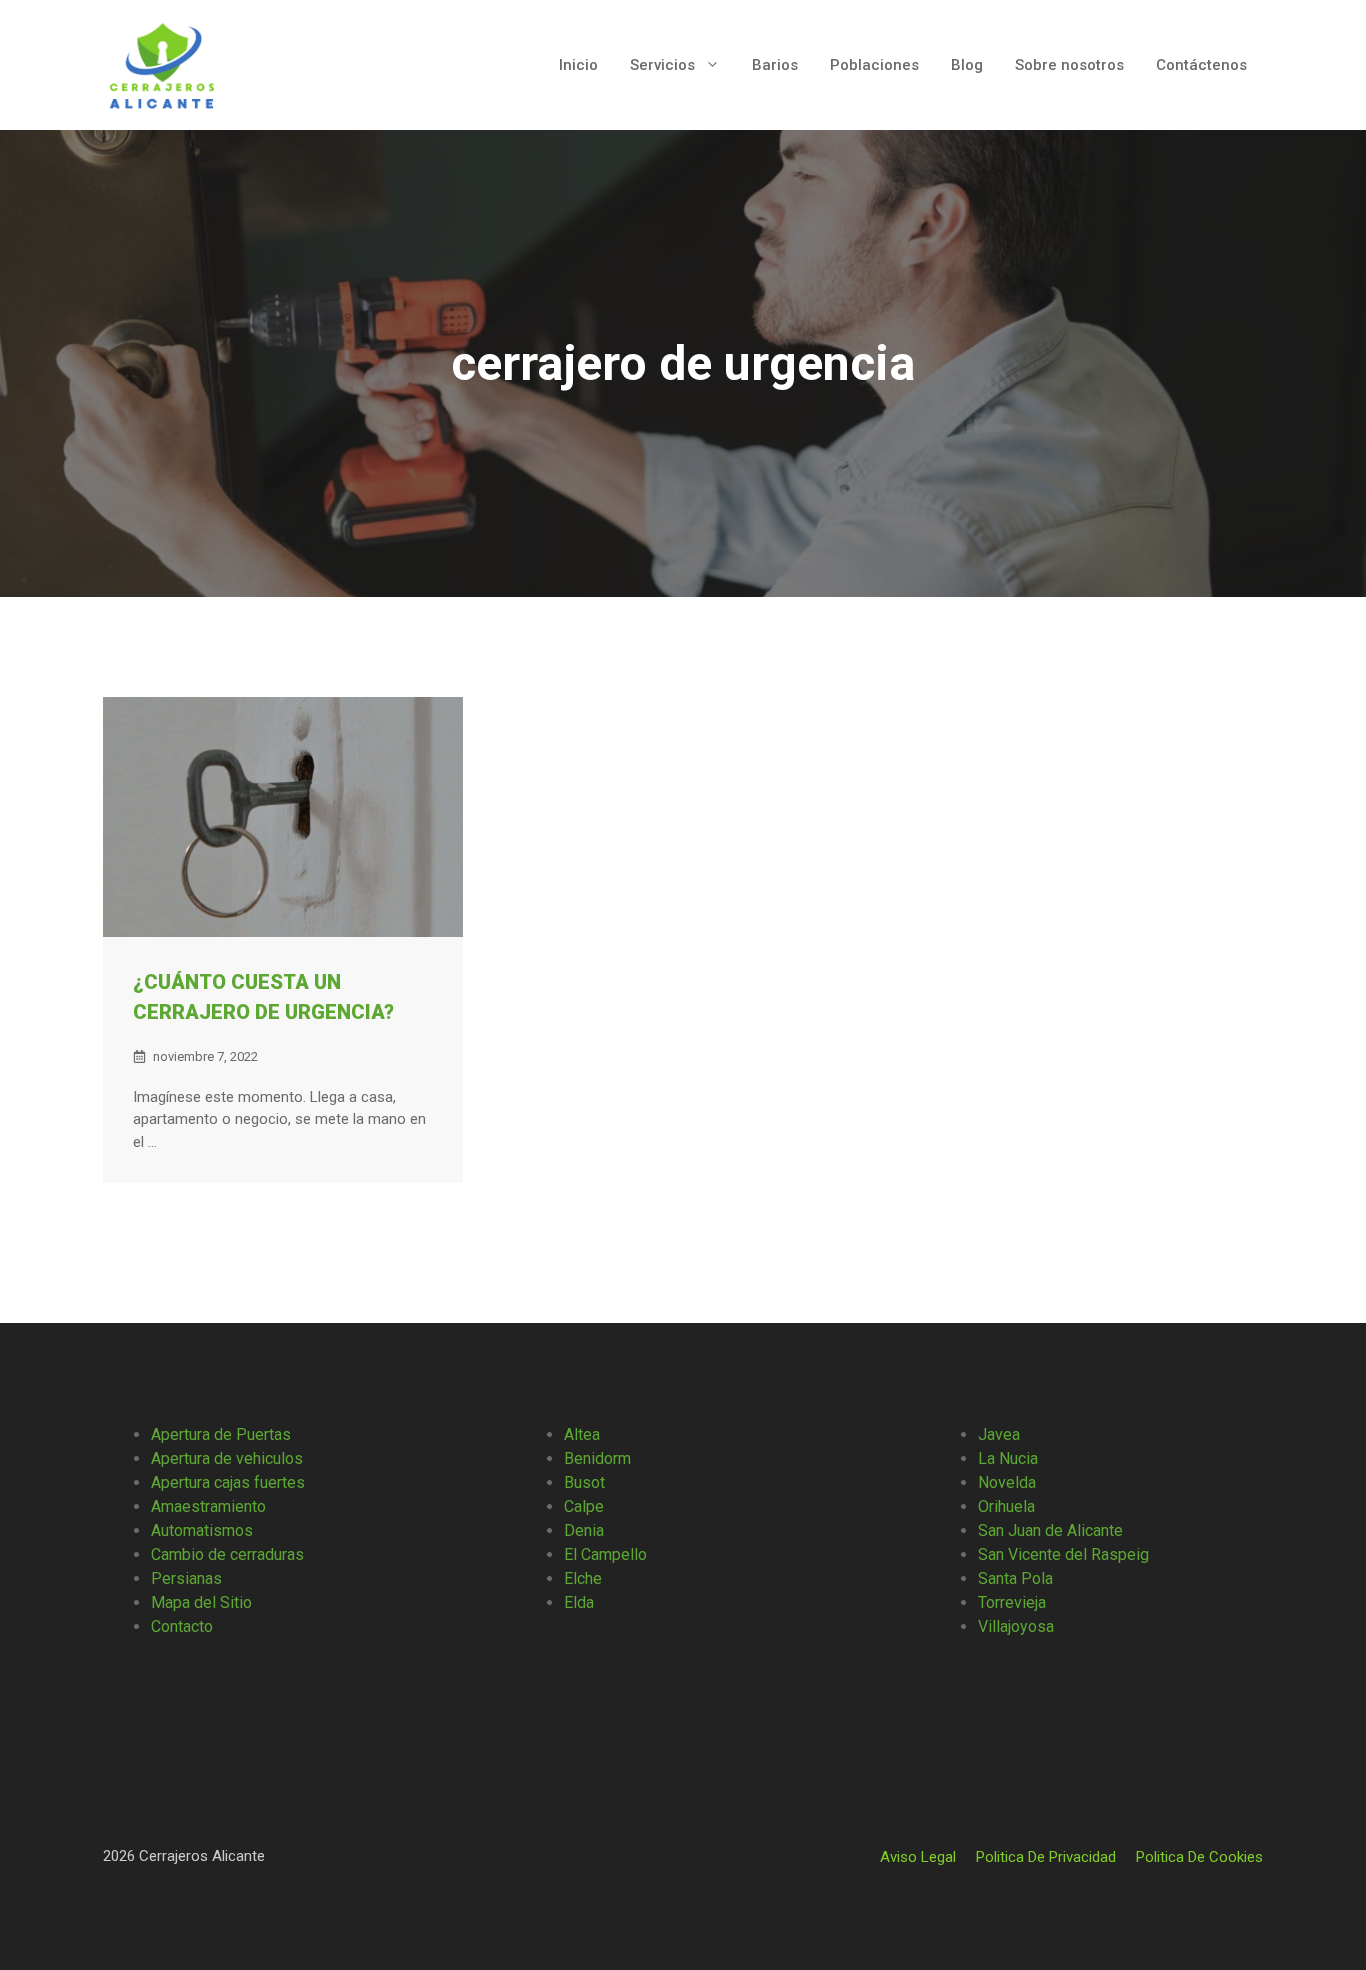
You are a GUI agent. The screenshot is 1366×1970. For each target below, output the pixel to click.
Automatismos (202, 1530)
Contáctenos (1201, 65)
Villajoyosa (1016, 1626)
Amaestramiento (208, 1506)
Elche (583, 1578)
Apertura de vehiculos (227, 1458)
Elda (579, 1602)
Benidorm (597, 1458)
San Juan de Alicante (1050, 1530)
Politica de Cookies (1199, 1857)
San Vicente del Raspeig (1063, 1554)
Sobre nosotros (1069, 65)
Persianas (186, 1578)
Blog (967, 65)
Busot (584, 1482)
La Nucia (1008, 1458)
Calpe (584, 1506)
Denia (584, 1530)
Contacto (182, 1626)
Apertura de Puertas (221, 1434)
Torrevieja (1012, 1602)
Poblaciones (874, 65)
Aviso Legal (918, 1857)
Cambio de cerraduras (227, 1554)
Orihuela (1006, 1506)
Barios (775, 65)
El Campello (605, 1554)
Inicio (578, 65)
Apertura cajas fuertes (228, 1482)
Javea (999, 1434)
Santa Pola (1015, 1578)
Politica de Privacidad (1046, 1857)
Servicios (662, 65)
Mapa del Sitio (201, 1602)
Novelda (1007, 1482)
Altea (582, 1434)
